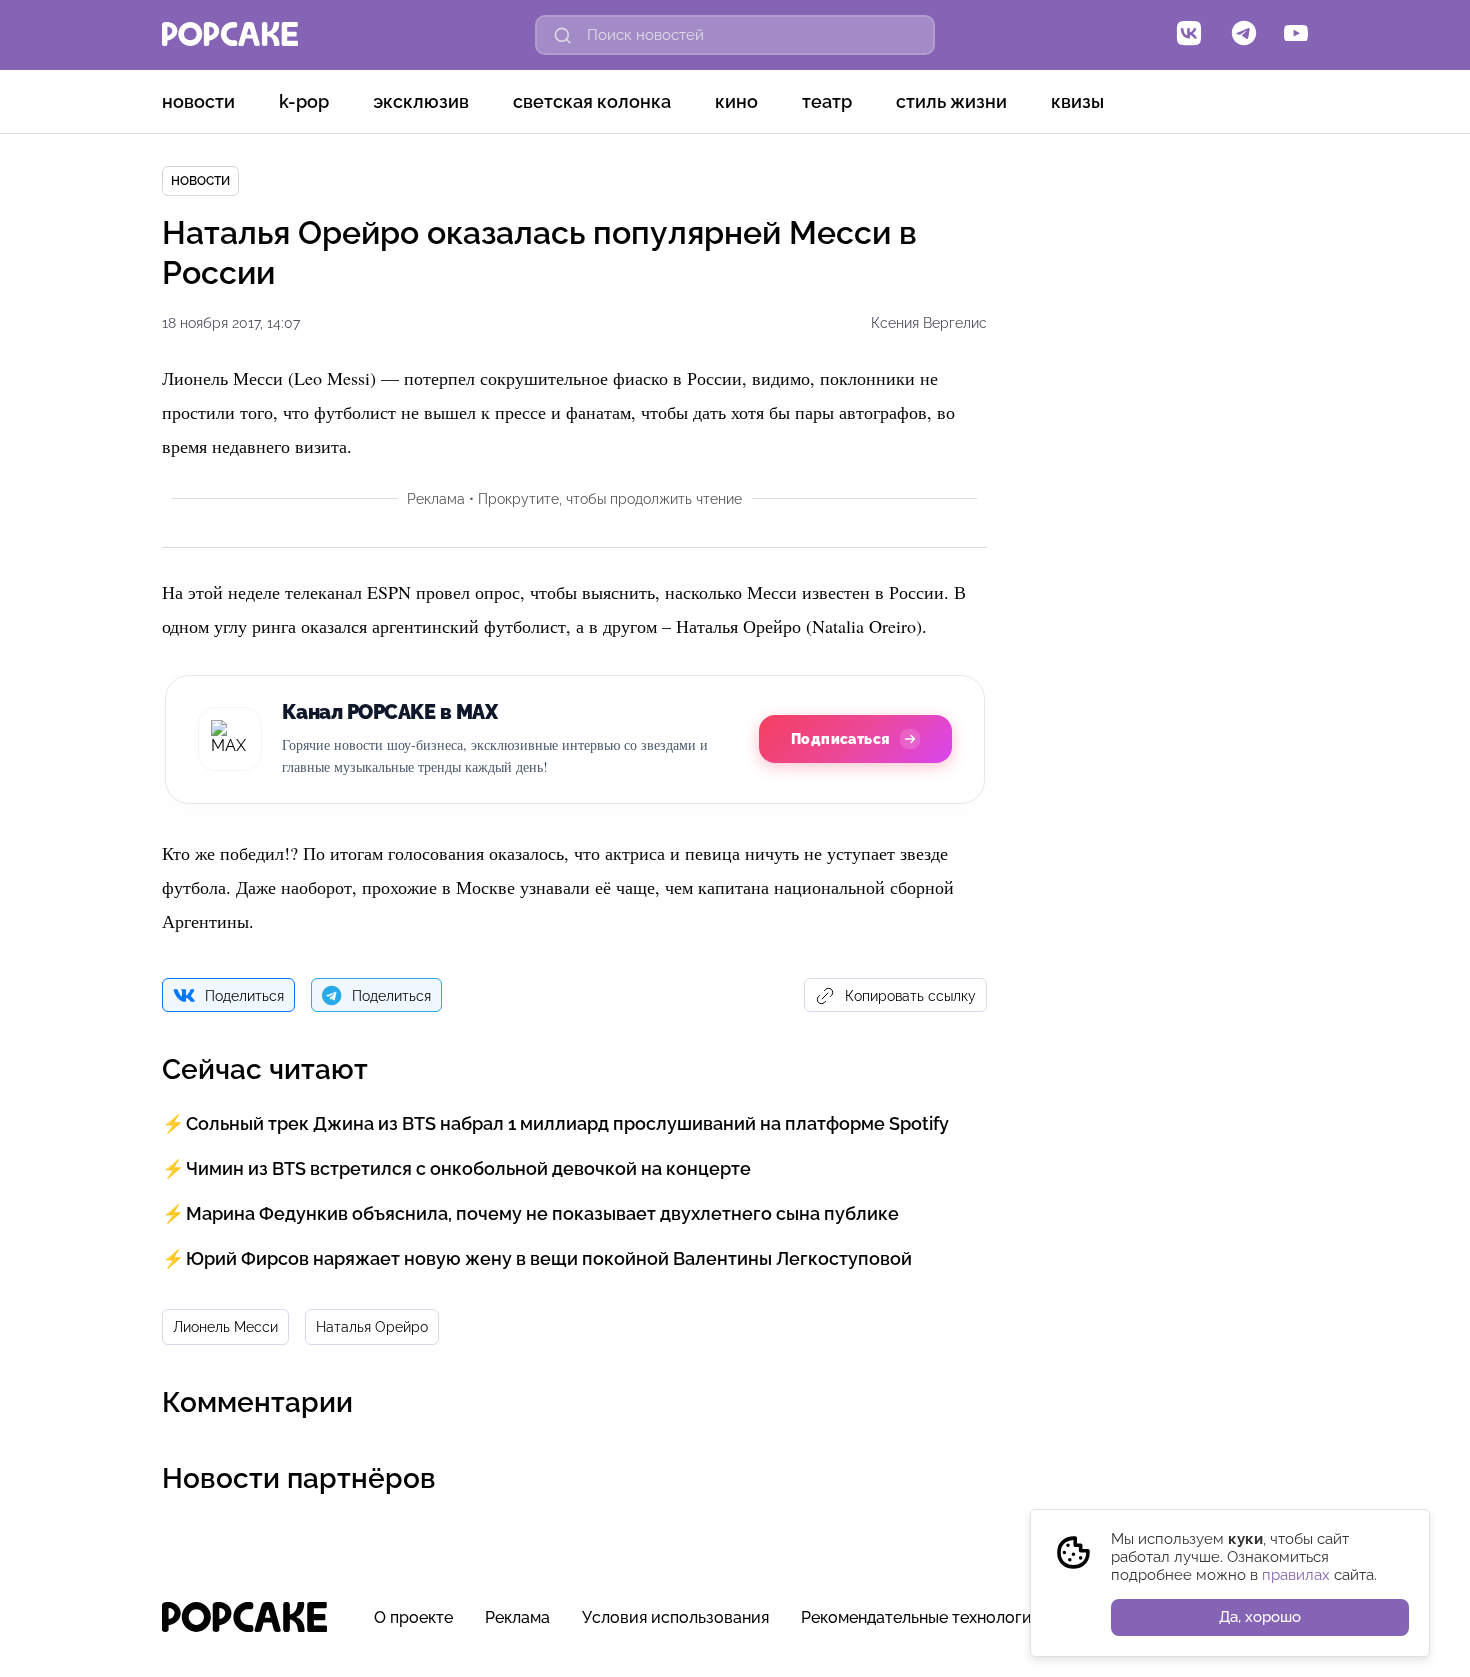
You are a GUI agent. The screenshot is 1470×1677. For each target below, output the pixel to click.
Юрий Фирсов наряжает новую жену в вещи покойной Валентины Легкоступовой (549, 1258)
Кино (736, 101)
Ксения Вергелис (929, 323)
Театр (827, 101)
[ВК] (1189, 35)
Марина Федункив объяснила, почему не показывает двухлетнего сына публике (542, 1213)
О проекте (413, 1617)
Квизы (1077, 101)
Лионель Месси (225, 1327)
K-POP (304, 101)
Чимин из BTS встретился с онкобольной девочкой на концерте (468, 1168)
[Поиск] (563, 35)
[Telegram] (1244, 35)
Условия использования (675, 1617)
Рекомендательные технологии (921, 1617)
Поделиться (244, 996)
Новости (198, 101)
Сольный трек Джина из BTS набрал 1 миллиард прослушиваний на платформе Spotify (567, 1123)
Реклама (517, 1617)
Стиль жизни (951, 101)
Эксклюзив (421, 101)
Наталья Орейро (372, 1327)
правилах (1296, 1575)
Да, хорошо (1260, 1617)
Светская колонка (592, 101)
